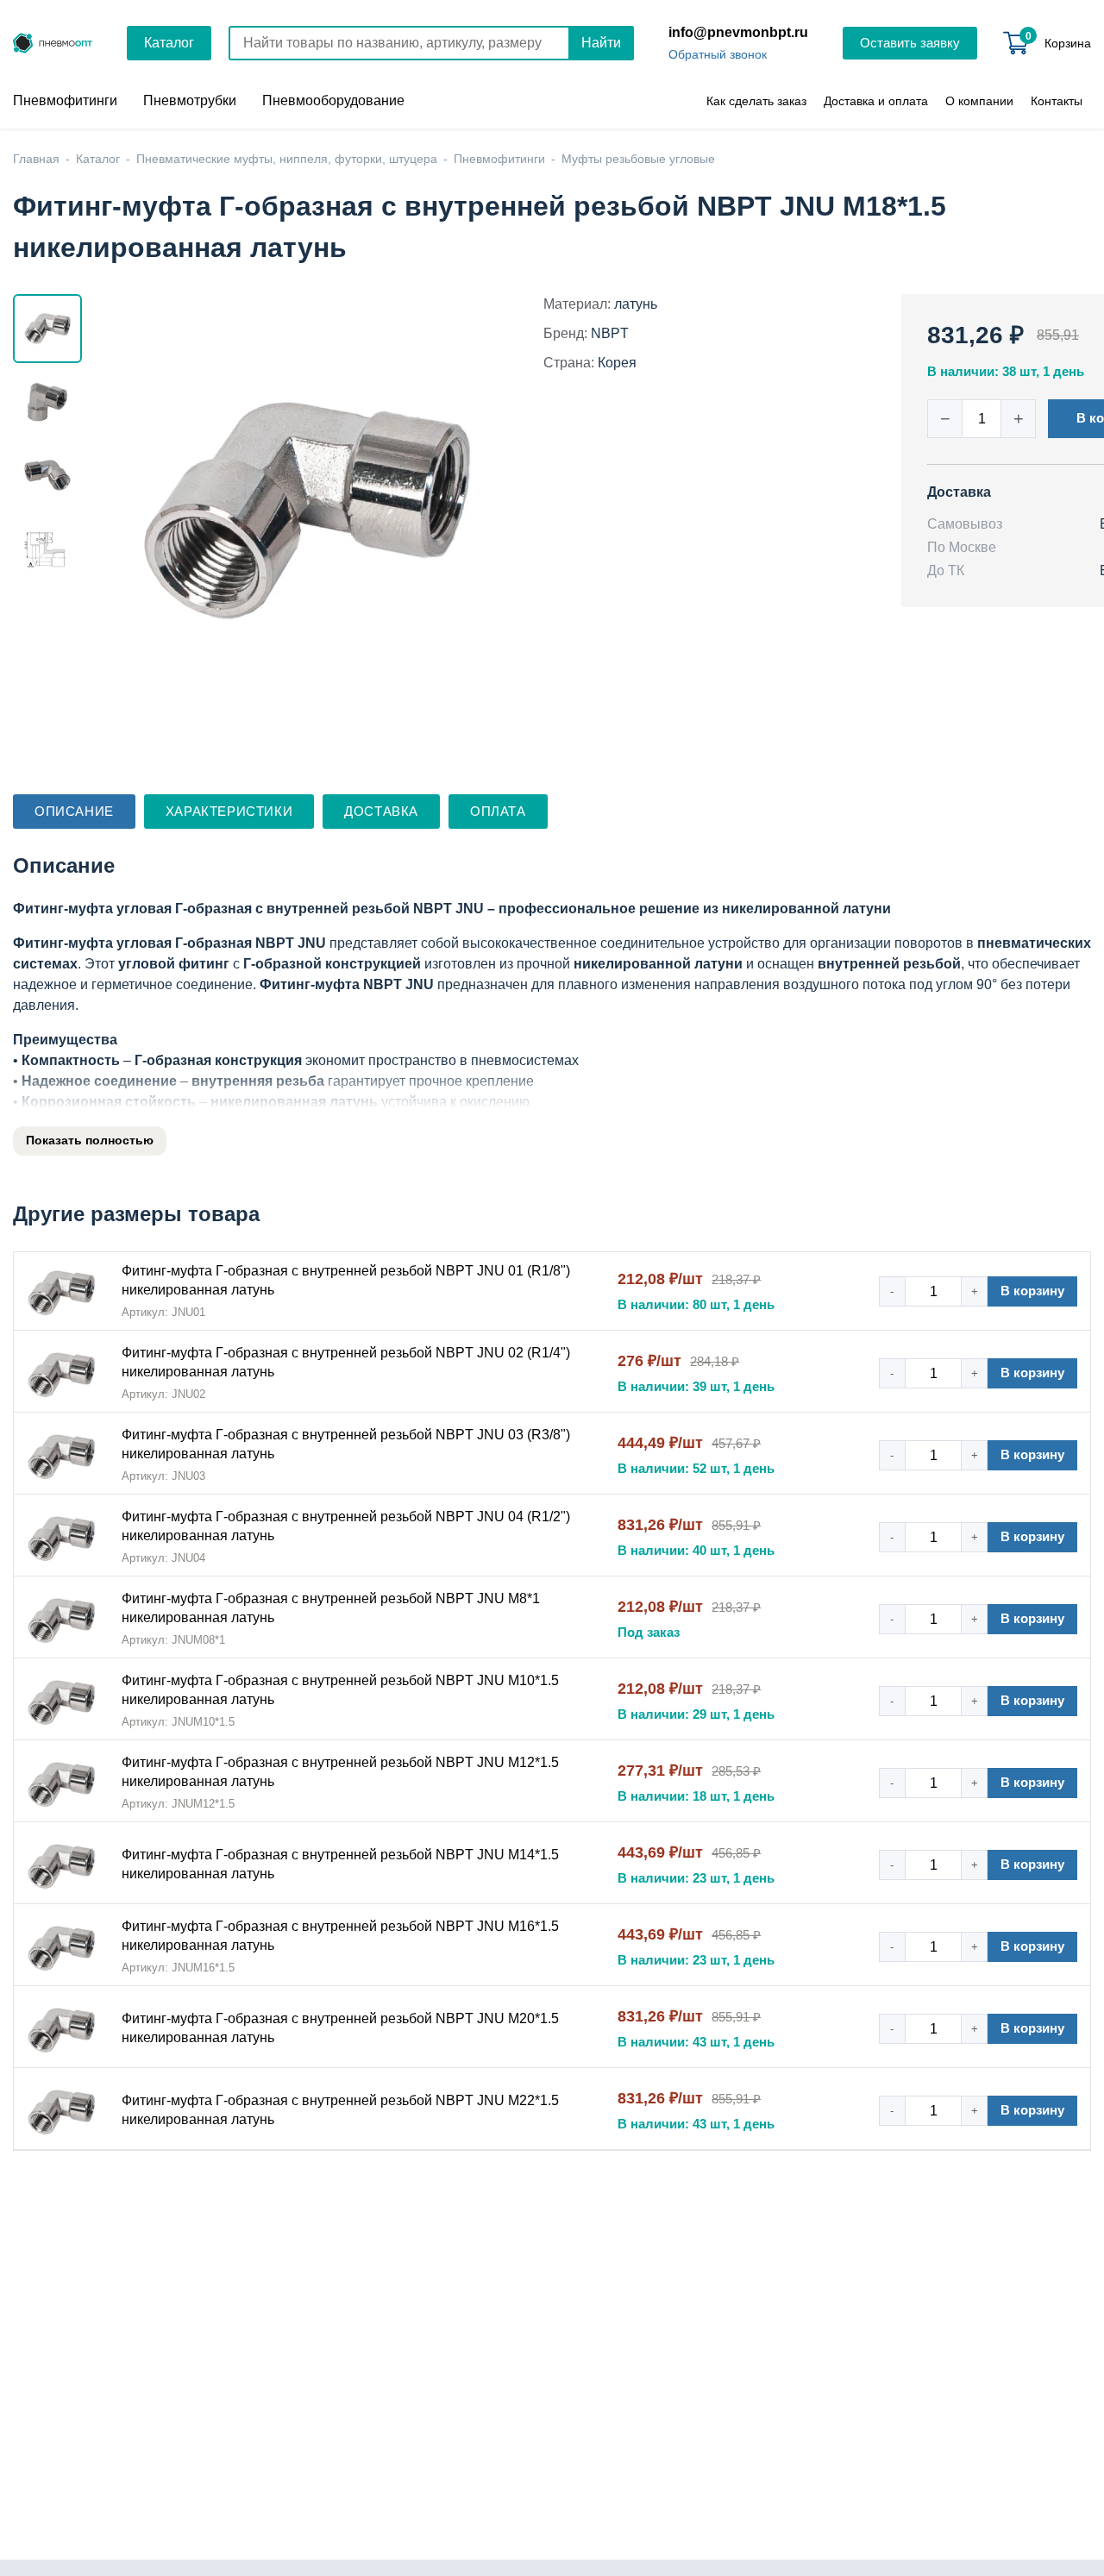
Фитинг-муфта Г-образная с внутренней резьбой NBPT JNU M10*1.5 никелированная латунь (340, 1690)
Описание (74, 811)
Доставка (381, 811)
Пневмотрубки (190, 100)
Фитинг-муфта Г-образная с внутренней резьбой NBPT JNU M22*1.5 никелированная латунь (340, 2110)
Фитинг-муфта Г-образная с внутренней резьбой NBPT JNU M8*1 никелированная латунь (331, 1608)
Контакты (1057, 101)
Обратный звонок (718, 54)
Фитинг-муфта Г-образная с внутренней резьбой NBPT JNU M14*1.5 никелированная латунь (340, 1864)
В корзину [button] (1032, 1291)
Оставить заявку (910, 43)
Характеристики (229, 811)
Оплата (498, 811)
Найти (601, 43)
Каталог (169, 43)
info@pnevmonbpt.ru (738, 32)
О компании (979, 101)
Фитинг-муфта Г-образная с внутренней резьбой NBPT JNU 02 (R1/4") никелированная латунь (346, 1362)
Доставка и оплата (876, 101)
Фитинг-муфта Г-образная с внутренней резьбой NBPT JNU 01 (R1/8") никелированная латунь (346, 1280)
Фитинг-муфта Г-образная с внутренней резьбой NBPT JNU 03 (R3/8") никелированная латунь (346, 1444)
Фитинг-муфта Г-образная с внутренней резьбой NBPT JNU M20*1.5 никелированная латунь (340, 2028)
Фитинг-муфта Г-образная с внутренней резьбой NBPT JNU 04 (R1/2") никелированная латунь (346, 1526)
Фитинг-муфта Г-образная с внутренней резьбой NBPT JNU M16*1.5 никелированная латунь (340, 1936)
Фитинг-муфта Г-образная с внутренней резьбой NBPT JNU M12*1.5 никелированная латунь (340, 1772)
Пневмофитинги (65, 100)
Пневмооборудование (333, 100)
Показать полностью (90, 1140)
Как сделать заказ (756, 101)
